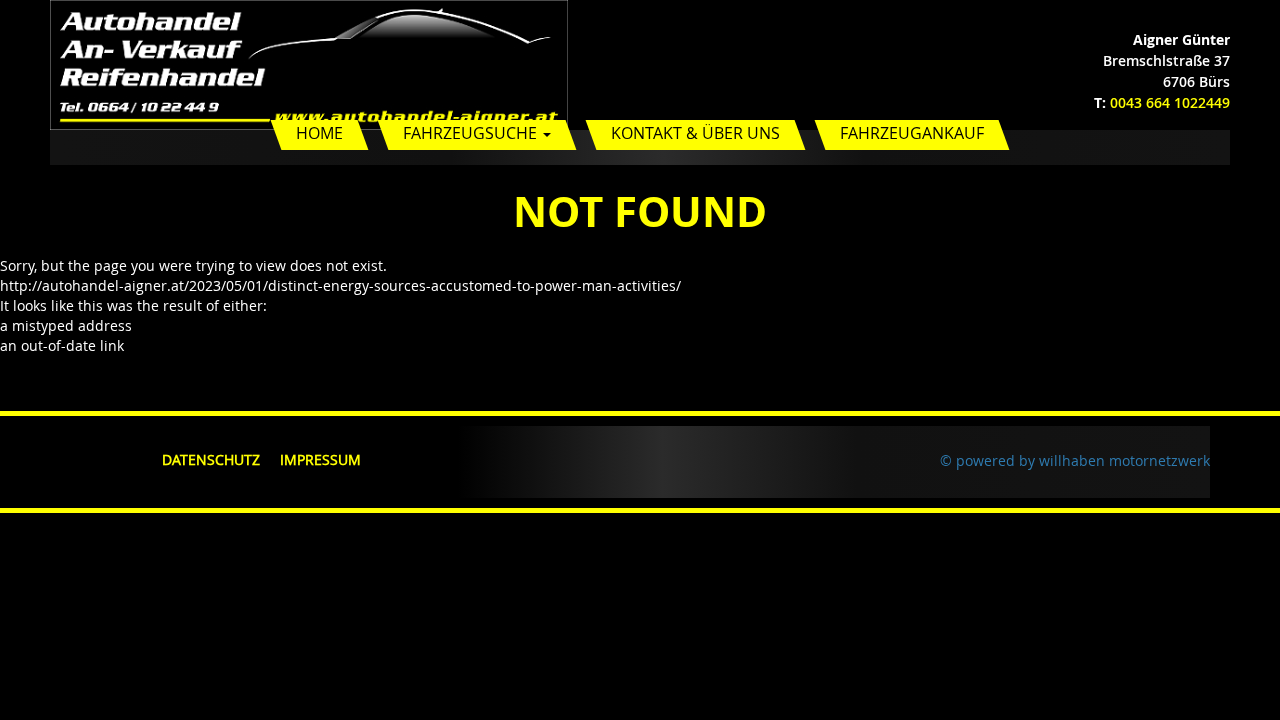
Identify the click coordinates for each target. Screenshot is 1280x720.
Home (319, 133)
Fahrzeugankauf (912, 133)
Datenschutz (211, 459)
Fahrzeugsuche (472, 133)
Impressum (320, 459)
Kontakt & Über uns (695, 133)
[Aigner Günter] (309, 63)
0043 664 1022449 (1170, 102)
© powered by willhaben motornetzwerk (1075, 460)
